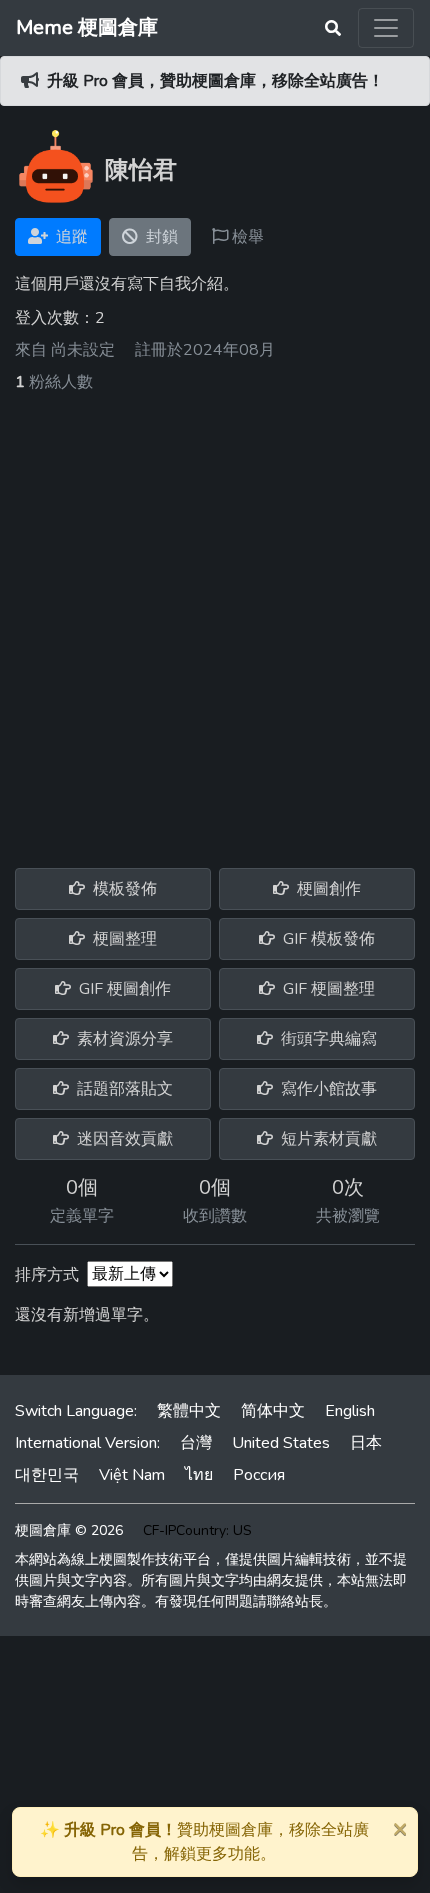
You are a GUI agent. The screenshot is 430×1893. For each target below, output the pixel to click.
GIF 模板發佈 (327, 939)
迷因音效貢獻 (123, 1139)
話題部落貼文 (123, 1089)
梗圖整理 (123, 939)
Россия (259, 1475)
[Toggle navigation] (386, 28)
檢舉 (246, 237)
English (350, 1411)
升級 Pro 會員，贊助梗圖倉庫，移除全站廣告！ (215, 81)
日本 (366, 1443)
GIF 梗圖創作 (123, 989)
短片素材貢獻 (327, 1139)
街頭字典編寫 (327, 1039)
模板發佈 (123, 889)
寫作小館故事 (327, 1089)
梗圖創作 (327, 889)
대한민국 (47, 1475)
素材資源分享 (123, 1039)
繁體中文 (189, 1411)
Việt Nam (132, 1475)
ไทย (199, 1475)
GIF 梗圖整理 (327, 989)
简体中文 (273, 1411)
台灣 (196, 1443)
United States (281, 1443)
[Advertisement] (215, 619)
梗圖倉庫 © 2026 (69, 1530)
